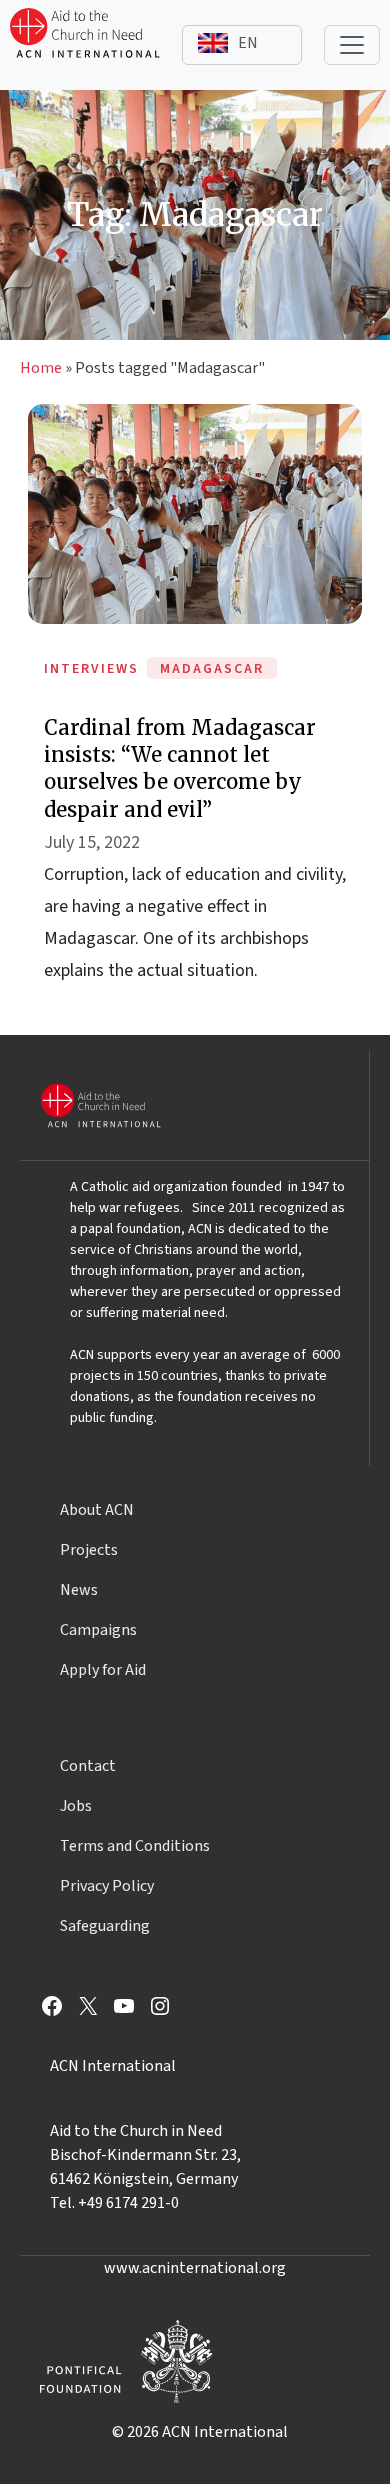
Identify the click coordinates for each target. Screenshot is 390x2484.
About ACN (97, 1510)
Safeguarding (105, 1926)
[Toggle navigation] (352, 45)
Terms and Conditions (135, 1846)
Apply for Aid (103, 1670)
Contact (88, 1766)
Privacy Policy (107, 1886)
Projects (89, 1550)
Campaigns (98, 1630)
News (79, 1590)
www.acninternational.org (195, 2268)
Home (41, 368)
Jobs (76, 1806)
